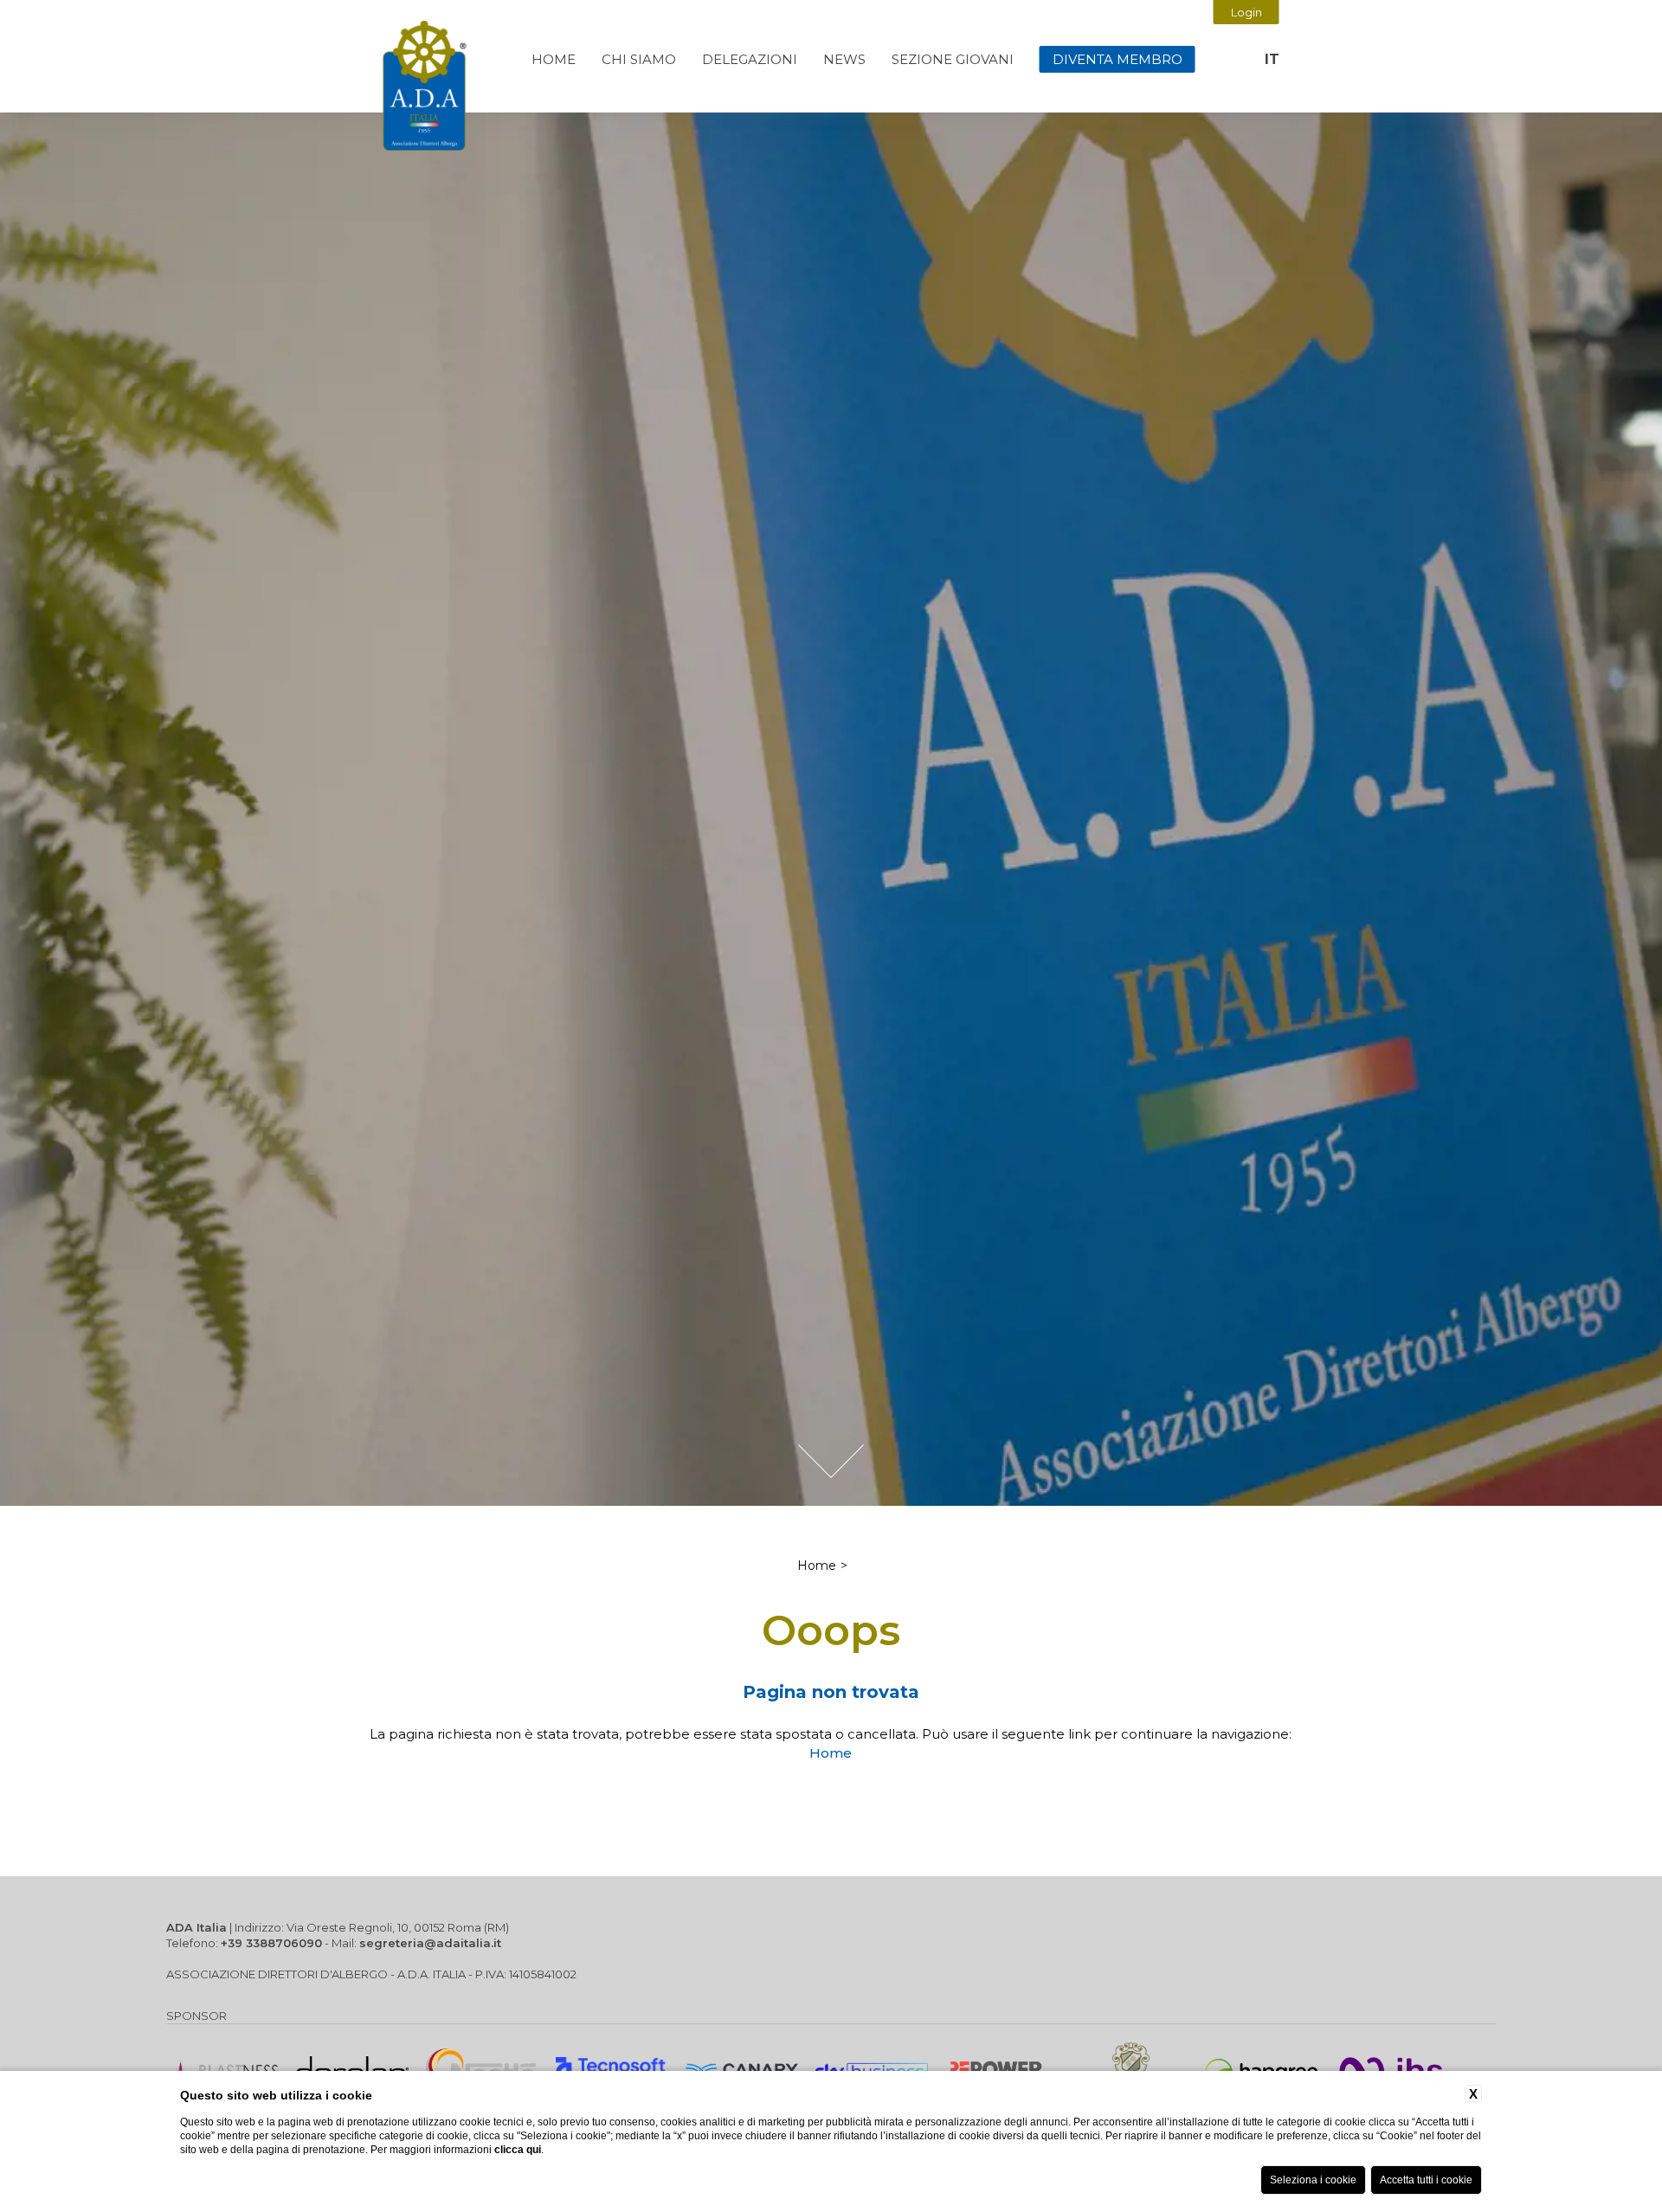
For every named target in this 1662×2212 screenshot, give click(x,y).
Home (554, 59)
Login (1246, 12)
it (1272, 59)
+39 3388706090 (271, 1943)
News (844, 59)
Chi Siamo (639, 59)
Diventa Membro (1118, 59)
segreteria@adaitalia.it (430, 1943)
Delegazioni (750, 59)
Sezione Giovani (953, 59)
